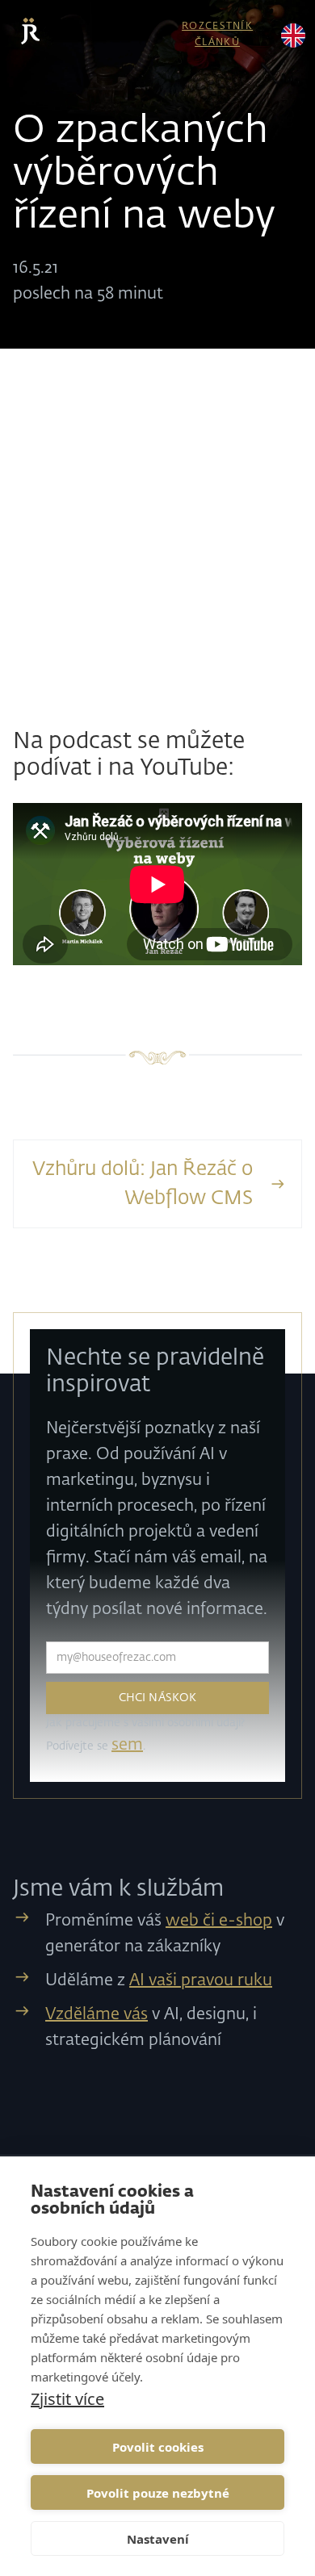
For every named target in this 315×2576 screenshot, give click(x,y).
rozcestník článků (217, 34)
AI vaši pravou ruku (201, 1980)
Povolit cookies (158, 2447)
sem (127, 1745)
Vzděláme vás (97, 2014)
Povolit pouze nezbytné (158, 2493)
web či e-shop (219, 1921)
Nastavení (158, 2539)
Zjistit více (67, 2399)
